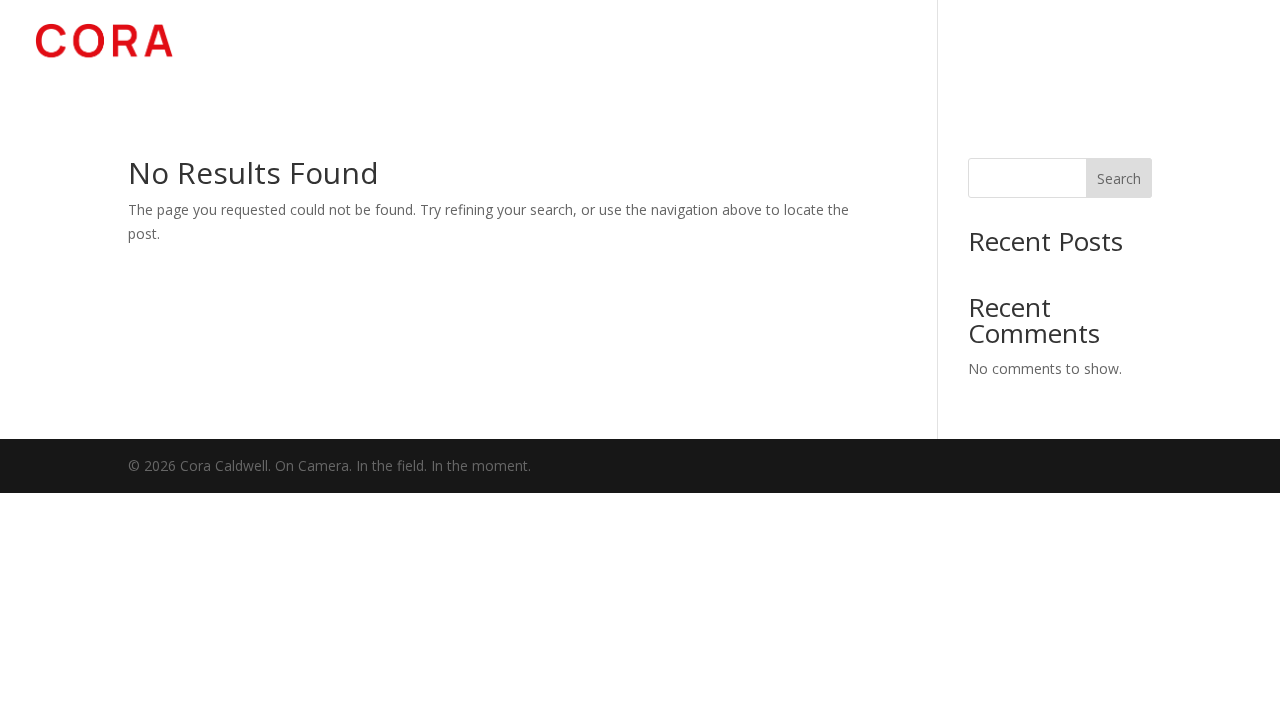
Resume (1107, 52)
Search (1119, 178)
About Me (1002, 52)
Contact (1207, 52)
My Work (890, 52)
